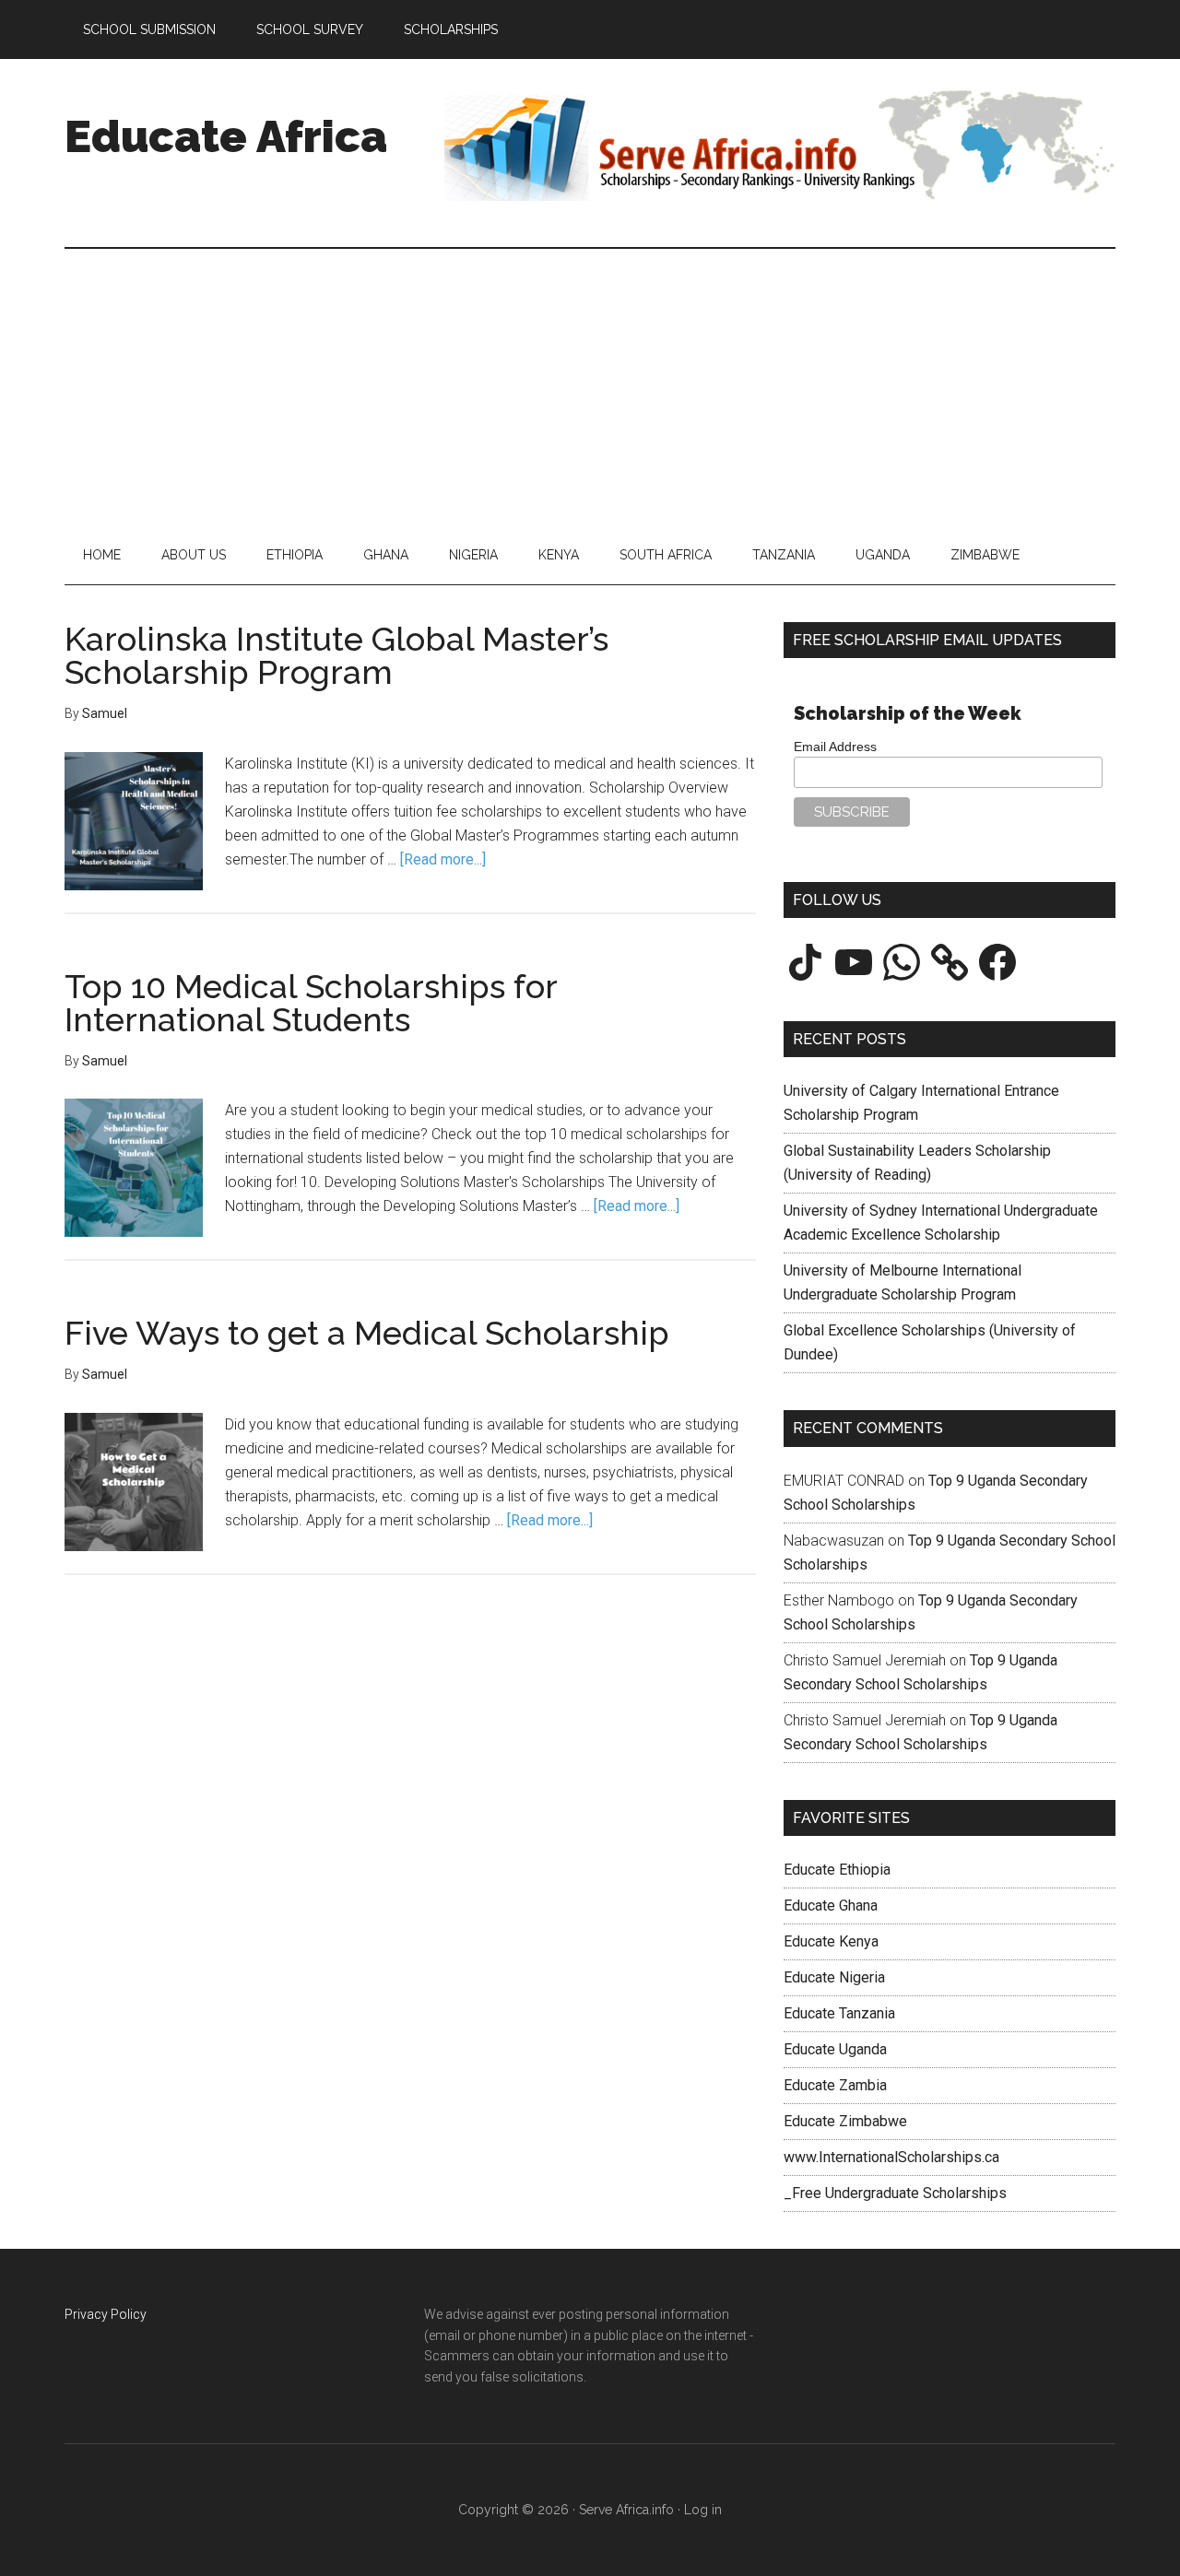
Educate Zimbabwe (845, 2121)
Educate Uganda (835, 2049)
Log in (703, 2510)
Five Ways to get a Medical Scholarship (367, 1333)
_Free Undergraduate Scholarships (895, 2193)
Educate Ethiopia (837, 1870)
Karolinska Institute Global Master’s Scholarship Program (336, 655)
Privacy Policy (106, 2314)
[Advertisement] (590, 387)
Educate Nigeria (834, 1977)
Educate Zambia (835, 2085)
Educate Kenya (831, 1941)
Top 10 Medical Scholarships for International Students (311, 1003)
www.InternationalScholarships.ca (891, 2157)
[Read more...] (443, 859)
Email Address (835, 747)
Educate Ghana (831, 1906)
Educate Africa (226, 136)
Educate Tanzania (839, 2013)
